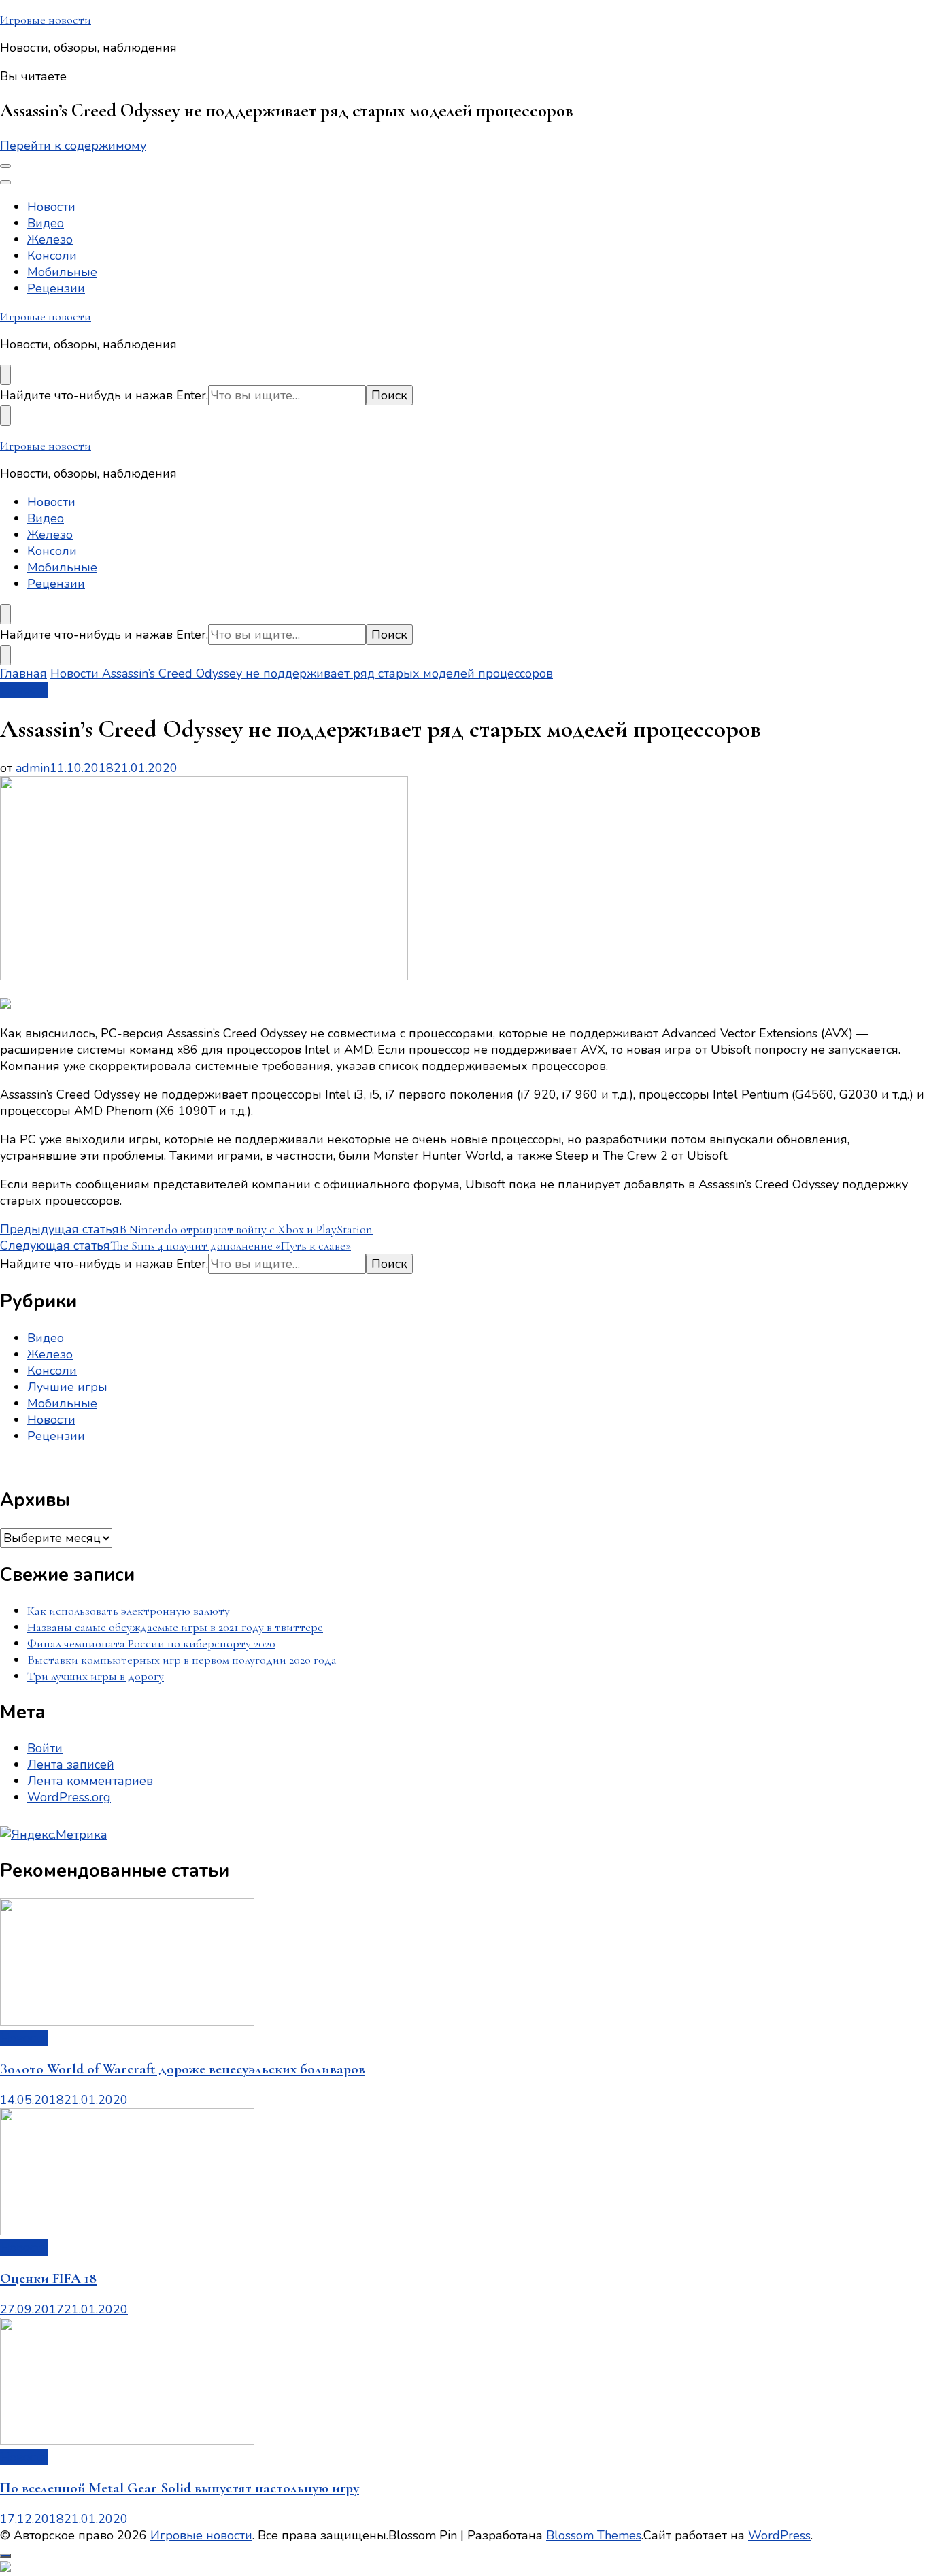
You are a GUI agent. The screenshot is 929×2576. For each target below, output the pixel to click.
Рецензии (56, 288)
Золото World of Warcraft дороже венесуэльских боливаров (183, 2069)
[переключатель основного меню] (5, 166)
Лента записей (71, 1764)
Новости (51, 207)
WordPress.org (69, 1797)
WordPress (779, 2535)
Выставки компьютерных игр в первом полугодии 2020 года (182, 1660)
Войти (45, 1748)
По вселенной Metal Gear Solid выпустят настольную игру (180, 2488)
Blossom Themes (594, 2535)
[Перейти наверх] (5, 2556)
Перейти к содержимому (73, 146)
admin (33, 768)
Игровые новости (46, 20)
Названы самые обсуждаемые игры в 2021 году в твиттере (175, 1627)
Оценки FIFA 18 (48, 2278)
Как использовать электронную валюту (129, 1611)
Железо (50, 239)
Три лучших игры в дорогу (96, 1676)
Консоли (52, 256)
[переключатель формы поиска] (5, 375)
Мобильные (62, 272)
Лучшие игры (67, 1387)
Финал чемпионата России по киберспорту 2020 (151, 1643)
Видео (46, 223)
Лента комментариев (90, 1781)
